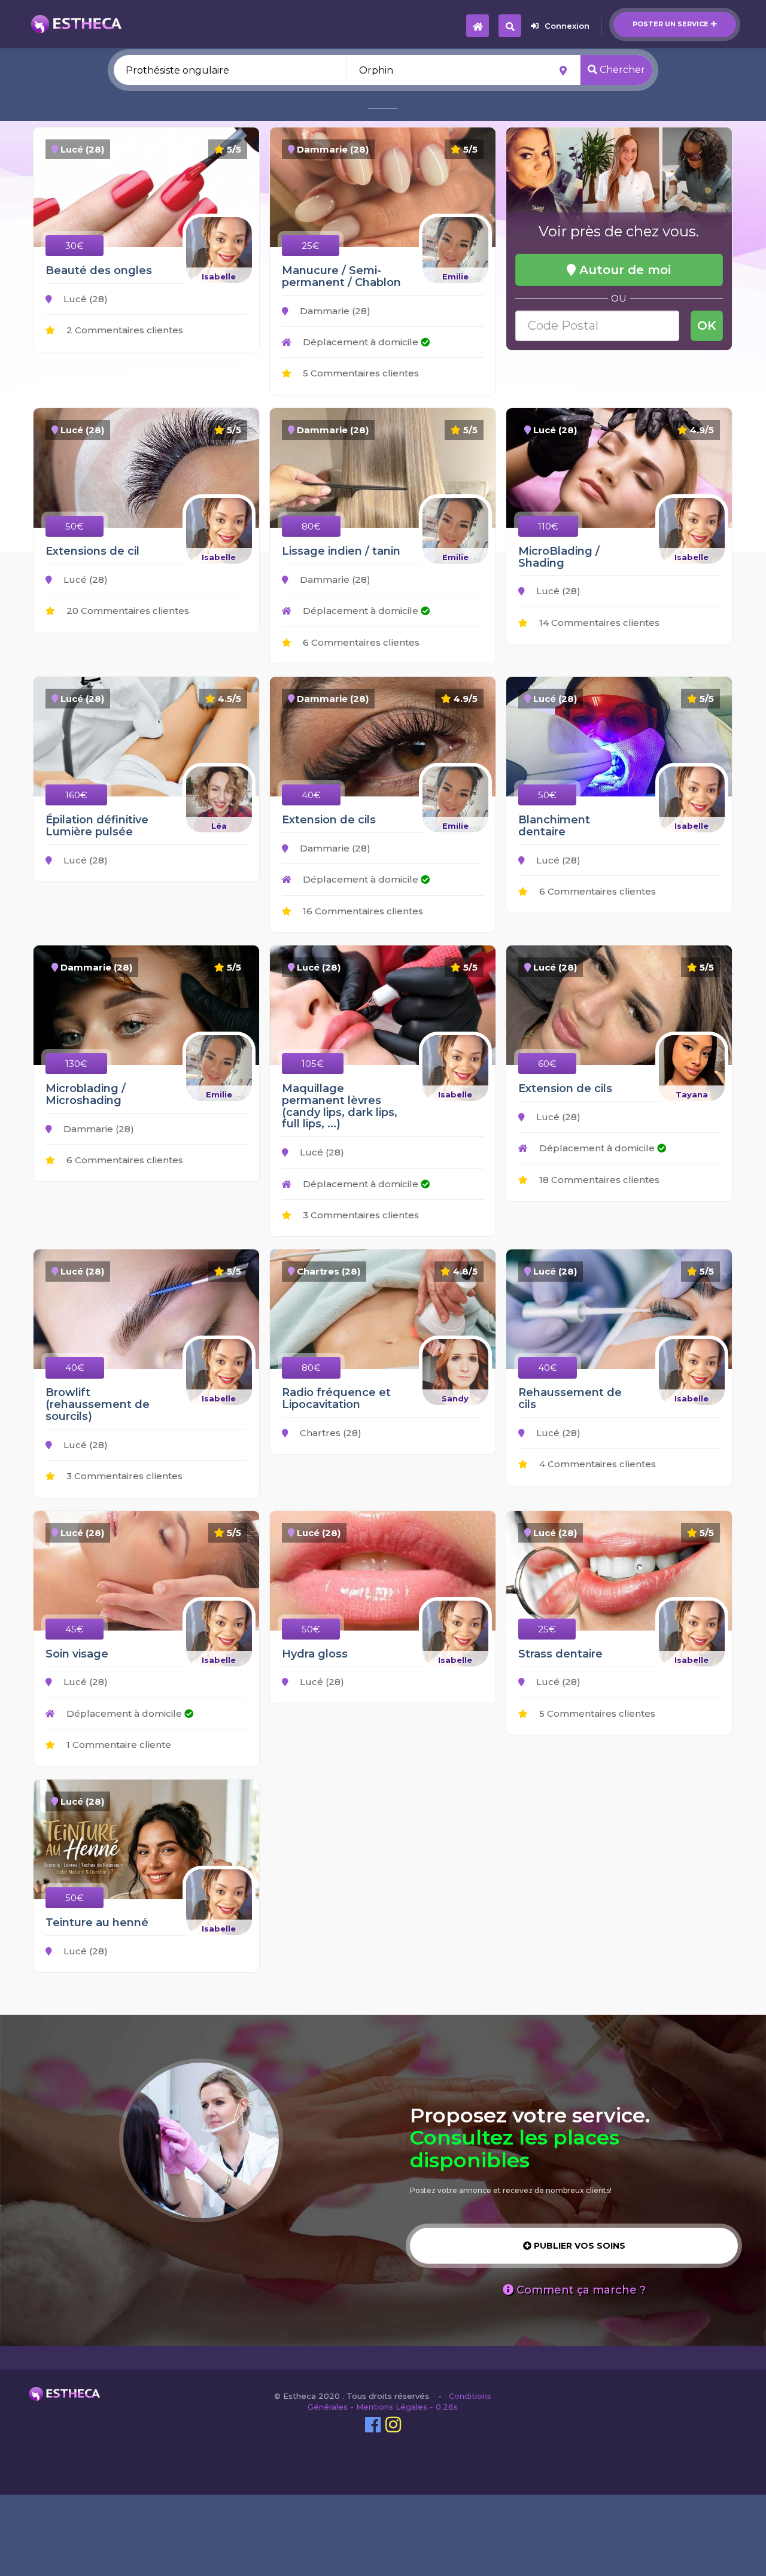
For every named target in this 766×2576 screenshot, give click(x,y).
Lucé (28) (84, 299)
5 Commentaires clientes (360, 373)
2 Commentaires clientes (124, 330)
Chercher (621, 70)
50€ (75, 526)
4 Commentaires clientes (596, 1464)
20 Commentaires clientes (127, 611)
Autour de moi (623, 270)
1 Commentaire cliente (118, 1745)
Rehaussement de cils (570, 1398)
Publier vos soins (578, 2246)
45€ (75, 1629)
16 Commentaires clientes (362, 911)
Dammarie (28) (334, 311)
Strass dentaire (560, 1654)
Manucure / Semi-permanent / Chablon (341, 276)
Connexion (567, 26)
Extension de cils (329, 820)
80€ (311, 526)
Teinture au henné (97, 1923)
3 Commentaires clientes (360, 1215)
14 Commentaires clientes (598, 623)
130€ (76, 1064)
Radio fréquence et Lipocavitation (336, 1398)
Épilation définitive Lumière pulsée (97, 826)
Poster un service (671, 24)
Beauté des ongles (99, 270)
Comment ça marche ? (580, 2290)
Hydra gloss (315, 1654)
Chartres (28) (329, 1433)
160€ (76, 795)
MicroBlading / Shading (559, 557)
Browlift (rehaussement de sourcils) (98, 1404)
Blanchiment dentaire (554, 826)
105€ (313, 1064)
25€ (311, 246)
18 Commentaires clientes (598, 1180)
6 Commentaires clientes (360, 642)
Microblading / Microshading (86, 1094)
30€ (75, 246)
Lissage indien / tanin (341, 551)
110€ (548, 526)
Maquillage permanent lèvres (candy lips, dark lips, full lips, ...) (340, 1106)
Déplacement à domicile (361, 342)
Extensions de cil (92, 551)
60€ (547, 1064)
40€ (311, 795)
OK (707, 326)
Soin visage (77, 1654)
